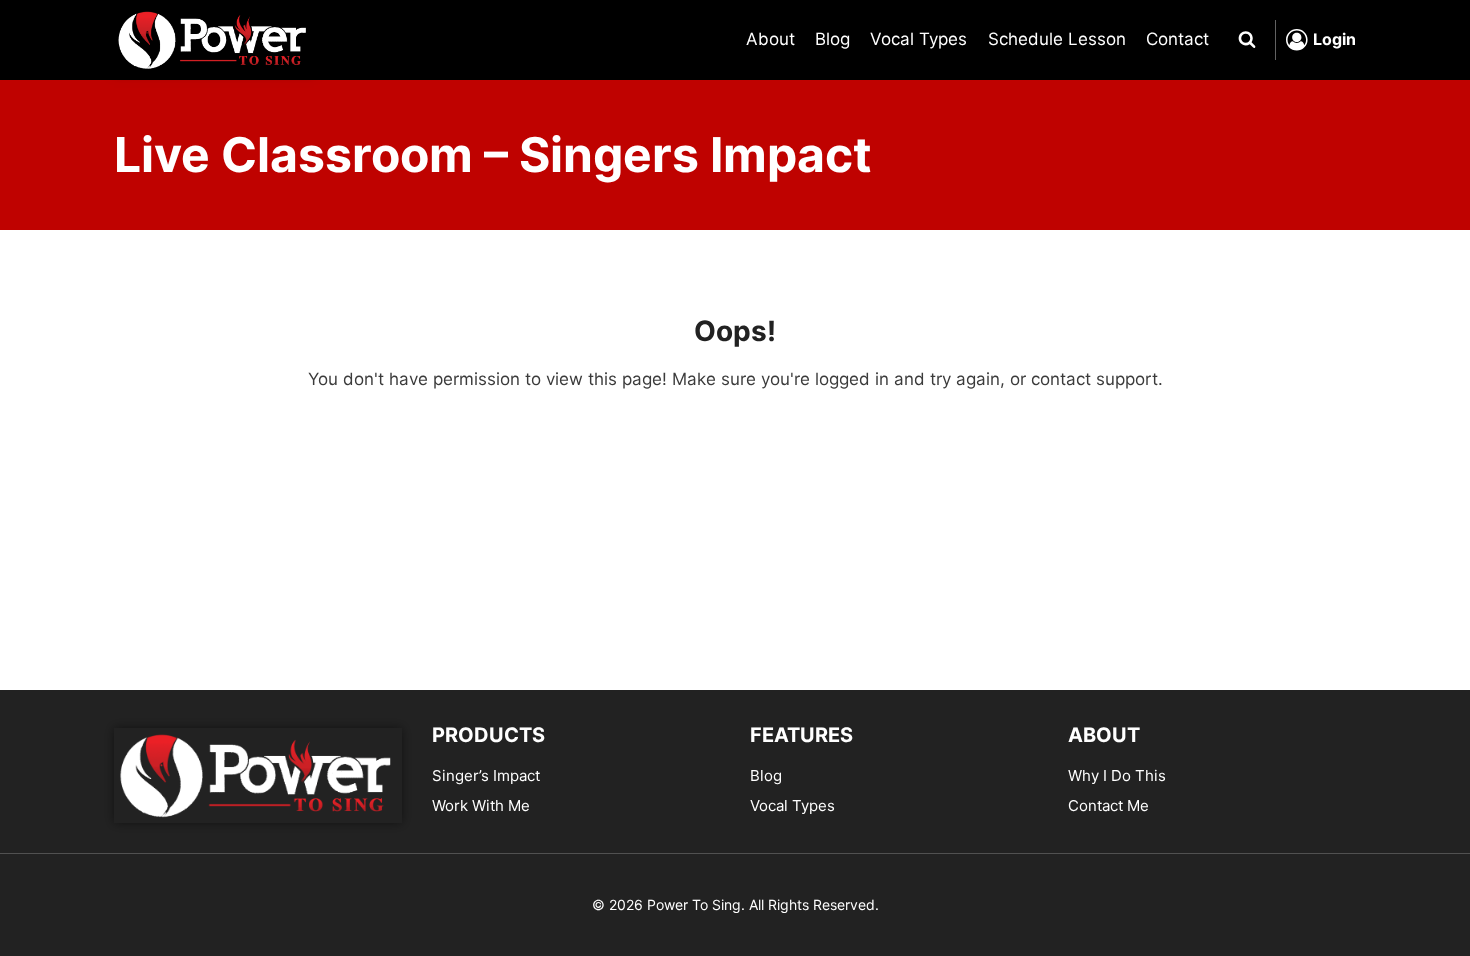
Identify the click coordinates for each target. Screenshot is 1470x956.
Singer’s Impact (486, 775)
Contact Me (1108, 805)
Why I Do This (1117, 775)
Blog (832, 39)
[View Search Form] (1247, 40)
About (770, 39)
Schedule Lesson (1057, 39)
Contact (1177, 39)
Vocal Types (918, 39)
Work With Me (481, 805)
